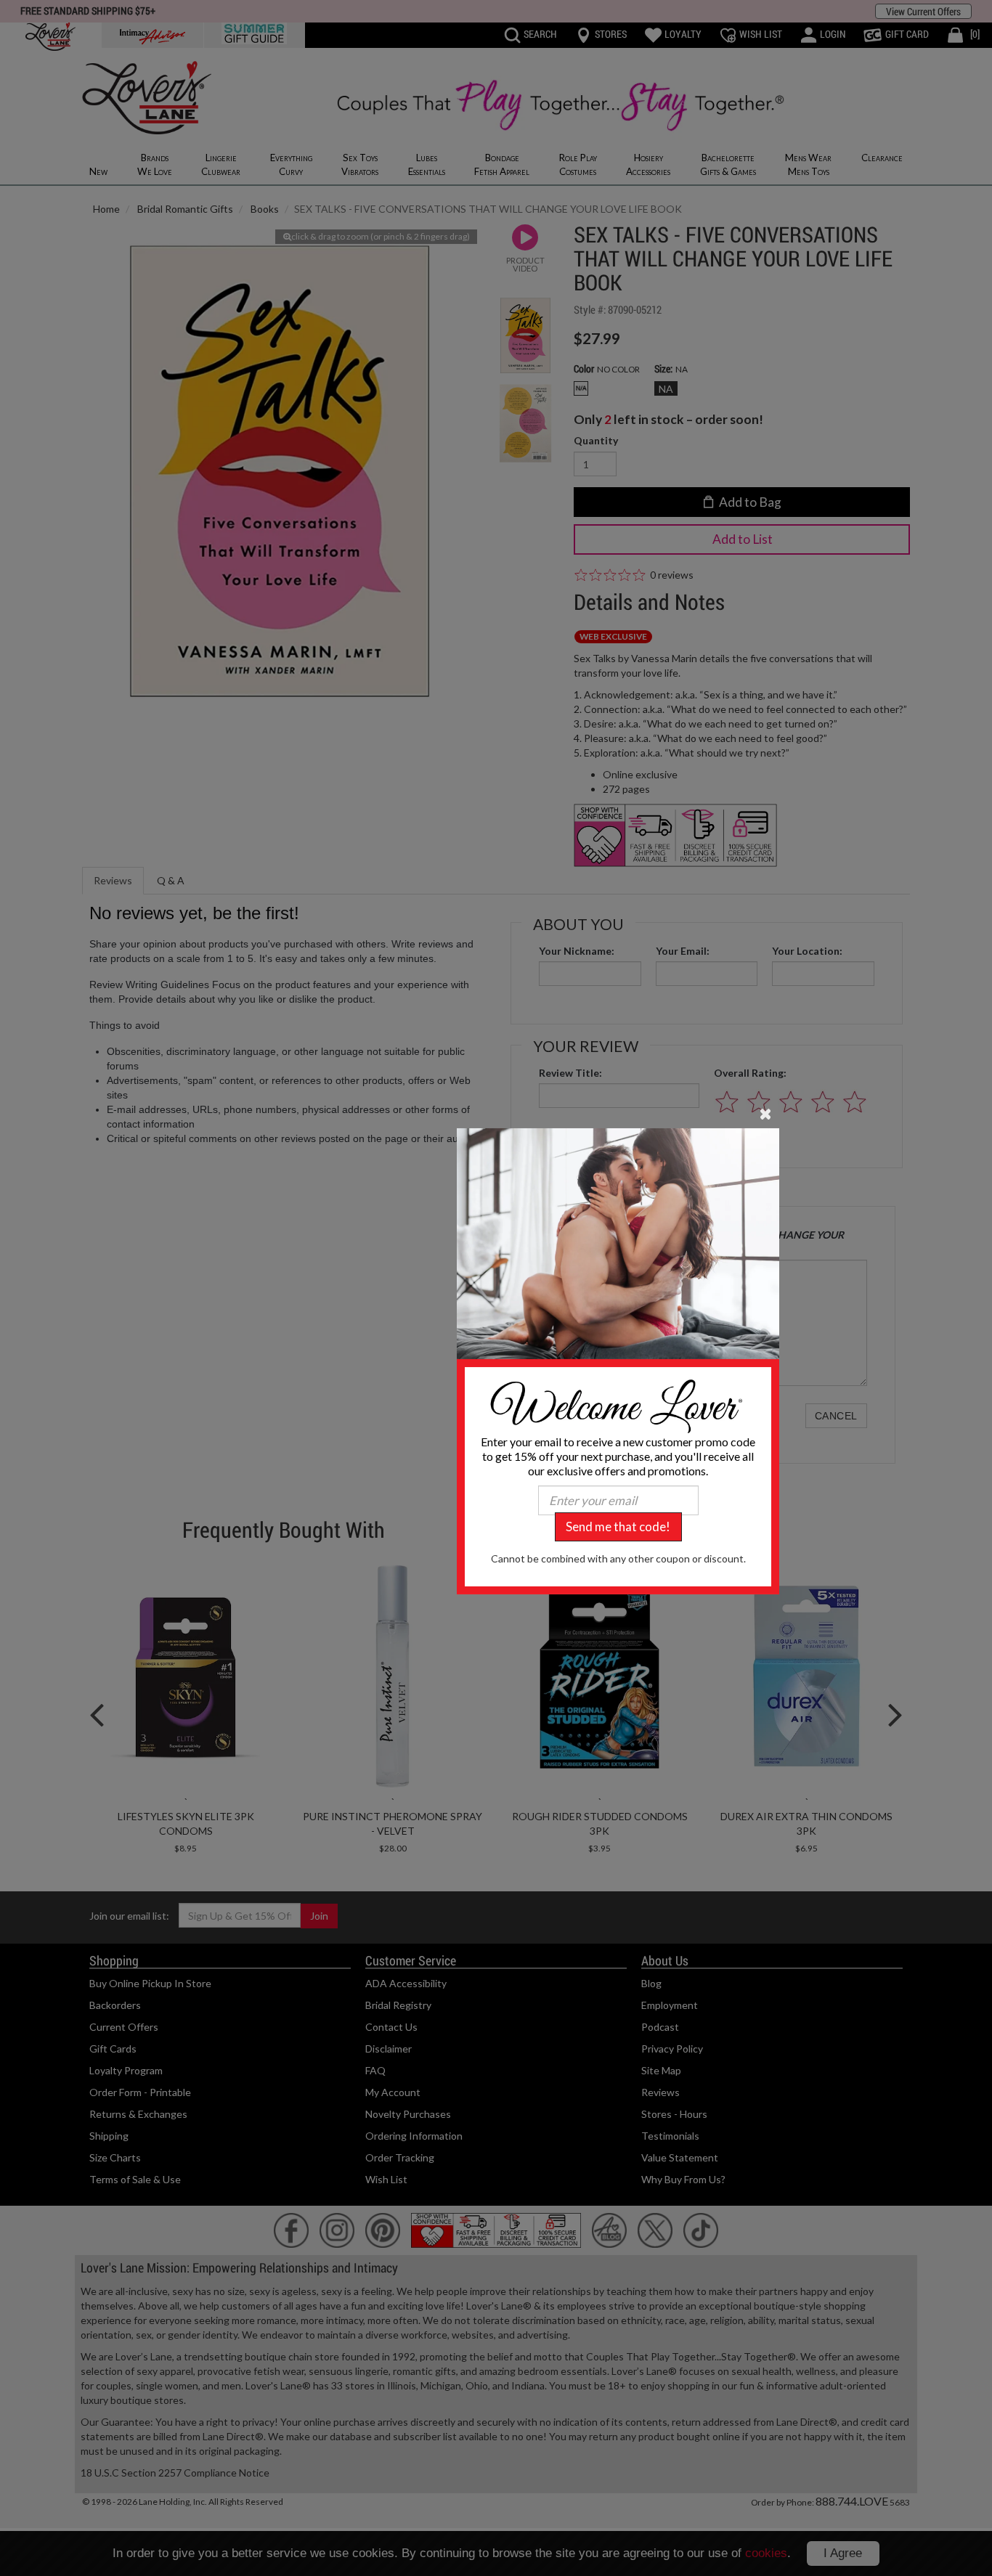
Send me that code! (618, 1527)
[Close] (766, 1113)
